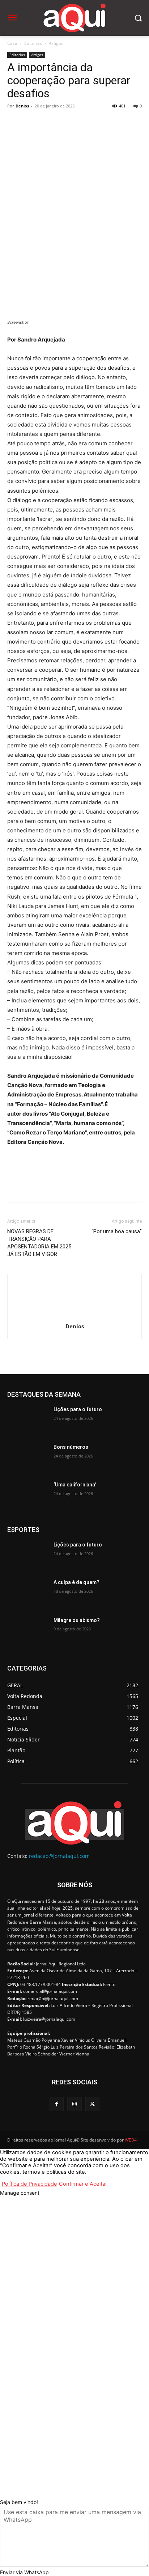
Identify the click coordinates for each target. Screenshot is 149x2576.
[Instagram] (74, 2104)
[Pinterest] (48, 122)
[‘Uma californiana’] (27, 1495)
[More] (81, 122)
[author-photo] (74, 1316)
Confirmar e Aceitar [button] (83, 2184)
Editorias (33, 43)
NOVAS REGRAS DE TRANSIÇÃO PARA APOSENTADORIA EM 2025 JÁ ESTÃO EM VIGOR (39, 1243)
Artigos (56, 43)
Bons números (71, 1447)
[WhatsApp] (64, 122)
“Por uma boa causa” (117, 1231)
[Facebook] (14, 122)
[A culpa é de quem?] (27, 1593)
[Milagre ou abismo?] (27, 1631)
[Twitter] (31, 122)
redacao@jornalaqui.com (59, 1856)
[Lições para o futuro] (27, 1420)
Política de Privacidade (29, 2184)
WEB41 (132, 2140)
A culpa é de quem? (76, 1582)
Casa (12, 43)
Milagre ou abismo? (77, 1620)
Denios (22, 106)
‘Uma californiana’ (75, 1485)
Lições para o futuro (78, 1409)
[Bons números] (27, 1458)
